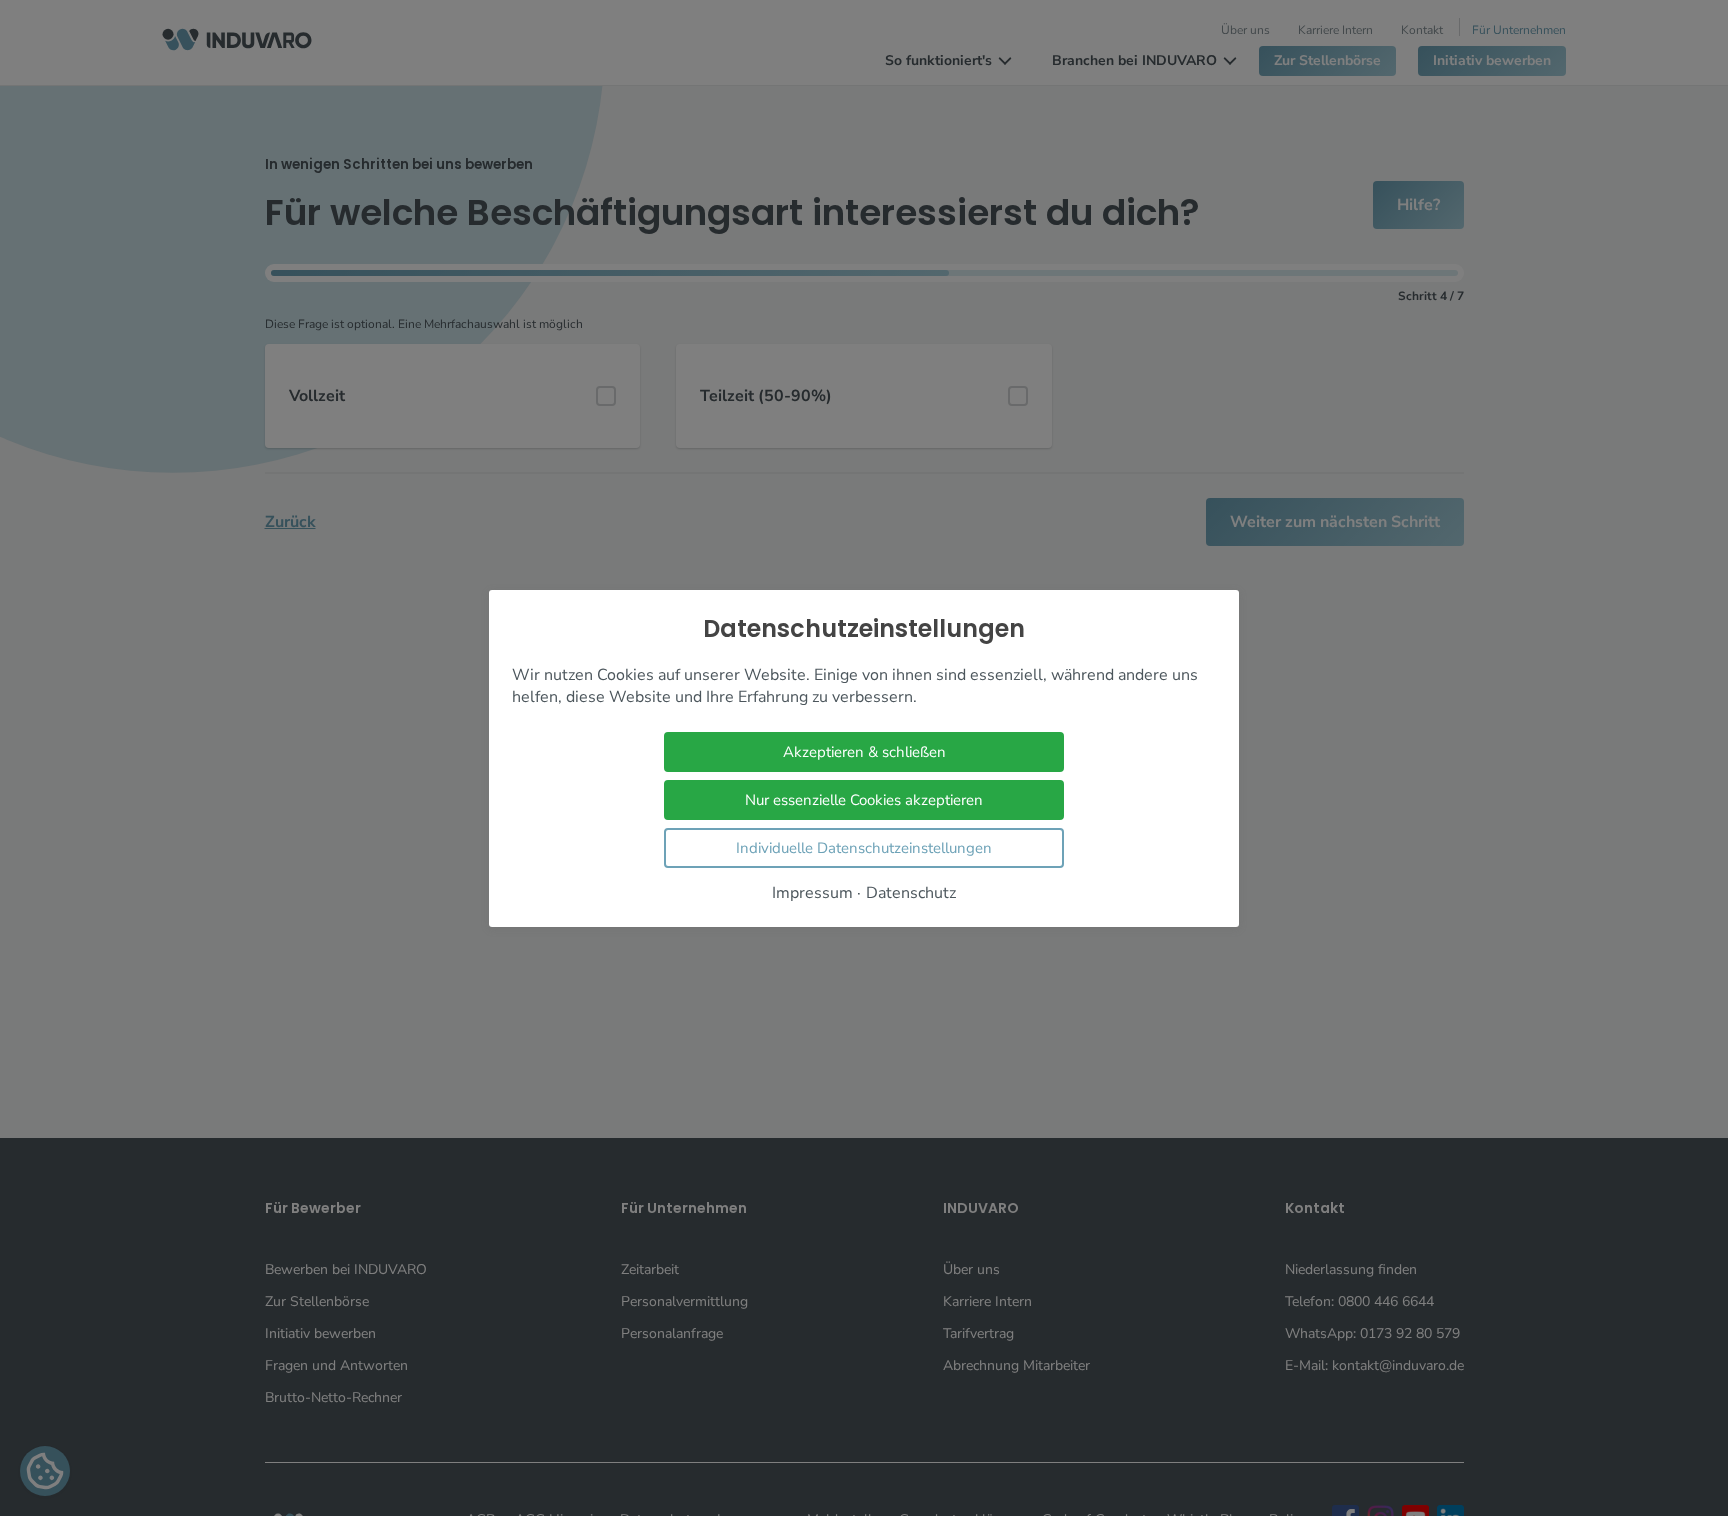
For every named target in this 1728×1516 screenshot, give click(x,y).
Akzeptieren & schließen (864, 751)
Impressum (812, 892)
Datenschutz (911, 892)
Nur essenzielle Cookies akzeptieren (864, 799)
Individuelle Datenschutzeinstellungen (864, 847)
